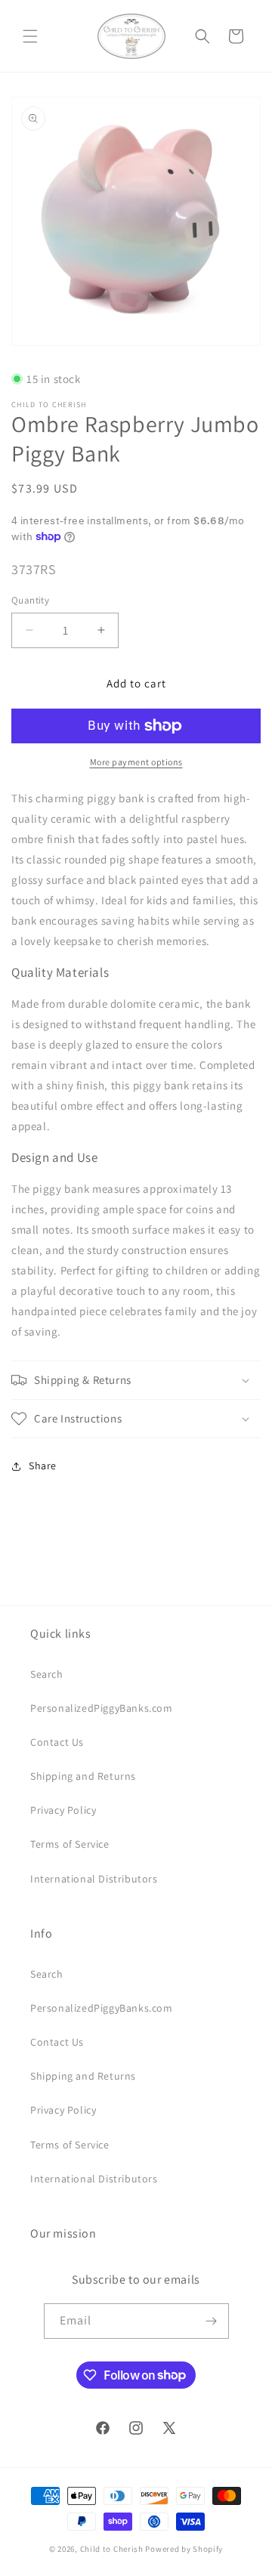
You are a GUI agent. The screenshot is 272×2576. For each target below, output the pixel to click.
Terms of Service (70, 1844)
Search (47, 1674)
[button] (30, 36)
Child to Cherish (112, 2549)
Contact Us (57, 1742)
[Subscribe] (212, 2321)
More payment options (136, 762)
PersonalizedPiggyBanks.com (102, 1708)
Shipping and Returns (83, 1776)
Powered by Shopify (184, 2549)
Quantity (30, 600)
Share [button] (43, 1466)
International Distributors (94, 1879)
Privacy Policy (63, 1810)
